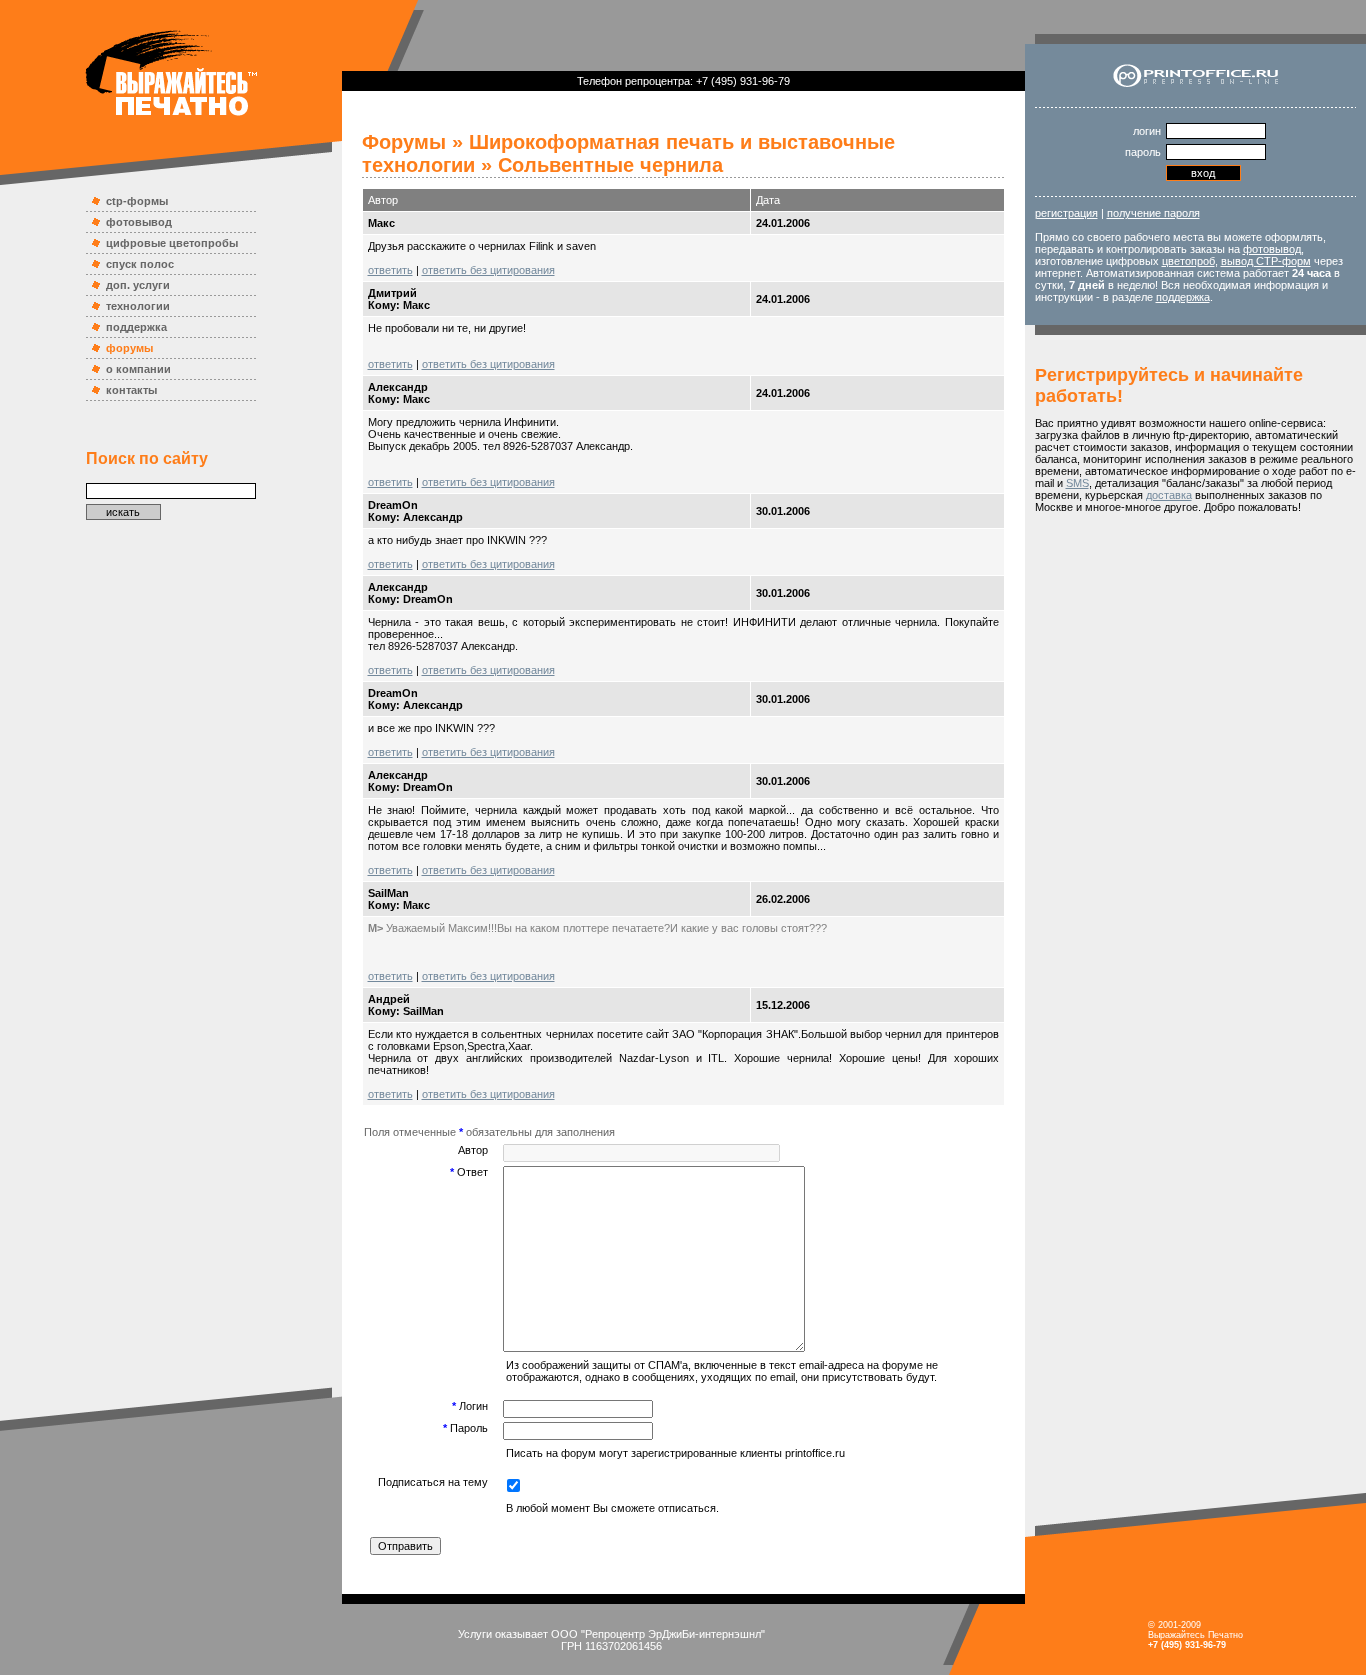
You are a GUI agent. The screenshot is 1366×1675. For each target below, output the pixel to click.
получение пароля (1153, 213)
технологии (138, 306)
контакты (131, 390)
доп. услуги (138, 285)
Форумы (404, 142)
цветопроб (1188, 261)
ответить (390, 270)
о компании (138, 369)
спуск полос (140, 264)
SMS (1077, 483)
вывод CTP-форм (1266, 261)
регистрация (1066, 213)
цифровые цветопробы (172, 243)
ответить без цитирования (488, 270)
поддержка (136, 327)
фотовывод (139, 222)
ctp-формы (137, 201)
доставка (1169, 495)
